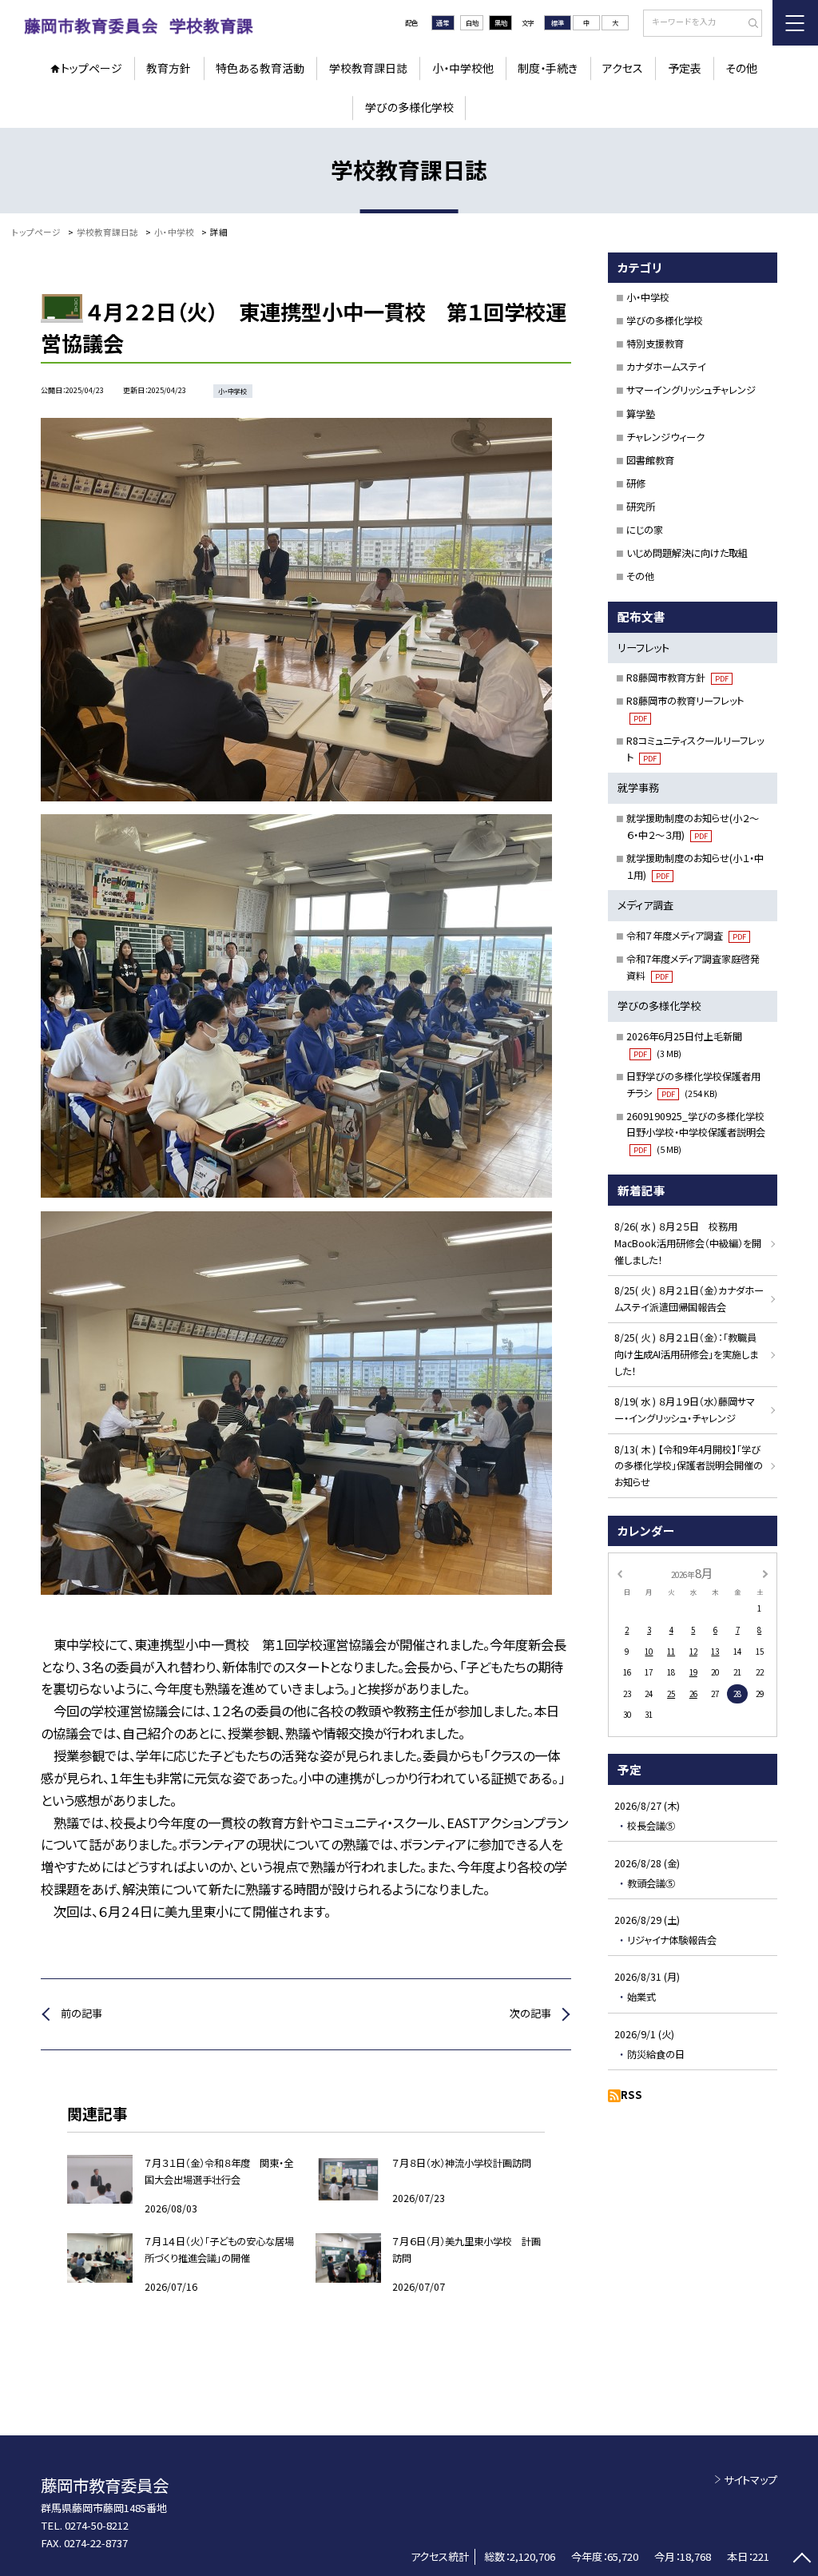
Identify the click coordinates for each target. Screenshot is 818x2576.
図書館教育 (650, 460)
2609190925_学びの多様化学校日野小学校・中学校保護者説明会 (696, 1133)
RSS (631, 2095)
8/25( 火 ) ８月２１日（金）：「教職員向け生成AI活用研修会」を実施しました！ (686, 1354)
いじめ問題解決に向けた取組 (687, 553)
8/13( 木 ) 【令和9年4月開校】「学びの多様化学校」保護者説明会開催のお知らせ (689, 1466)
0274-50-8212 (97, 2525)
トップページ (91, 68)
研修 (636, 483)
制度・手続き (548, 68)
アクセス (623, 68)
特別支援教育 (655, 344)
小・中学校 (648, 297)
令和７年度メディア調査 (686, 936)
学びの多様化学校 (409, 107)
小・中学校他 (463, 68)
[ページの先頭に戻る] (802, 2560)
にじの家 (645, 530)
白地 (472, 22)
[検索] (748, 24)
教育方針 (169, 68)
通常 (443, 22)
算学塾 (641, 414)
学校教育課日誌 (368, 68)
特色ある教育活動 (260, 68)
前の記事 (81, 2013)
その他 (741, 68)
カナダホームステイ (666, 367)
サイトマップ (750, 2480)
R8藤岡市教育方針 (677, 678)
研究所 (641, 507)
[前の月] (619, 1573)
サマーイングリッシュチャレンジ (691, 390)
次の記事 (530, 2013)
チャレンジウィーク (665, 437)
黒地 (501, 22)
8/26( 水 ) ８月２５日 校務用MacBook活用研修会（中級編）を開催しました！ (688, 1243)
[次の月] (765, 1573)
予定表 (685, 68)
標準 (558, 22)
